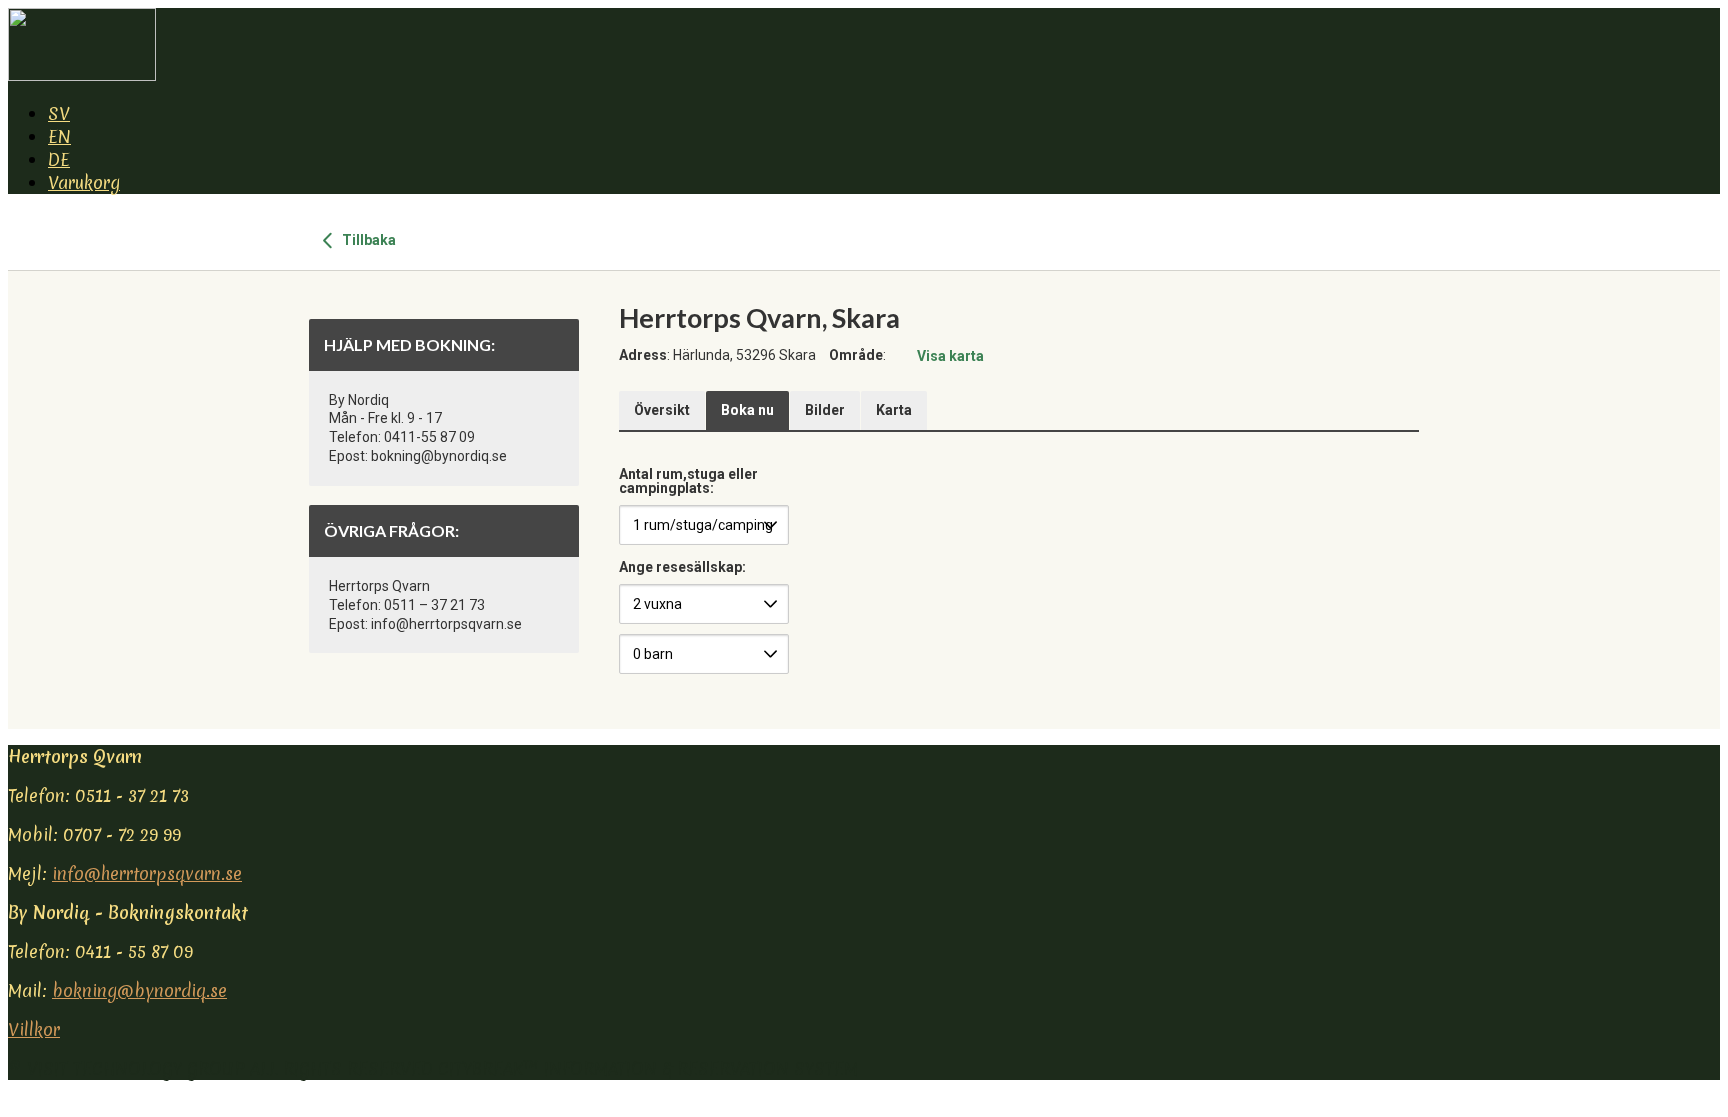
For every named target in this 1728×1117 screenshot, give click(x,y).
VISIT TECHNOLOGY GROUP (136, 1068)
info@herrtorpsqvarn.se (147, 873)
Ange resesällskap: (682, 567)
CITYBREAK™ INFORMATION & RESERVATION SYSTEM (648, 1068)
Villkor (34, 1029)
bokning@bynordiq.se (139, 990)
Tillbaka (367, 240)
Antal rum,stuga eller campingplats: (688, 481)
